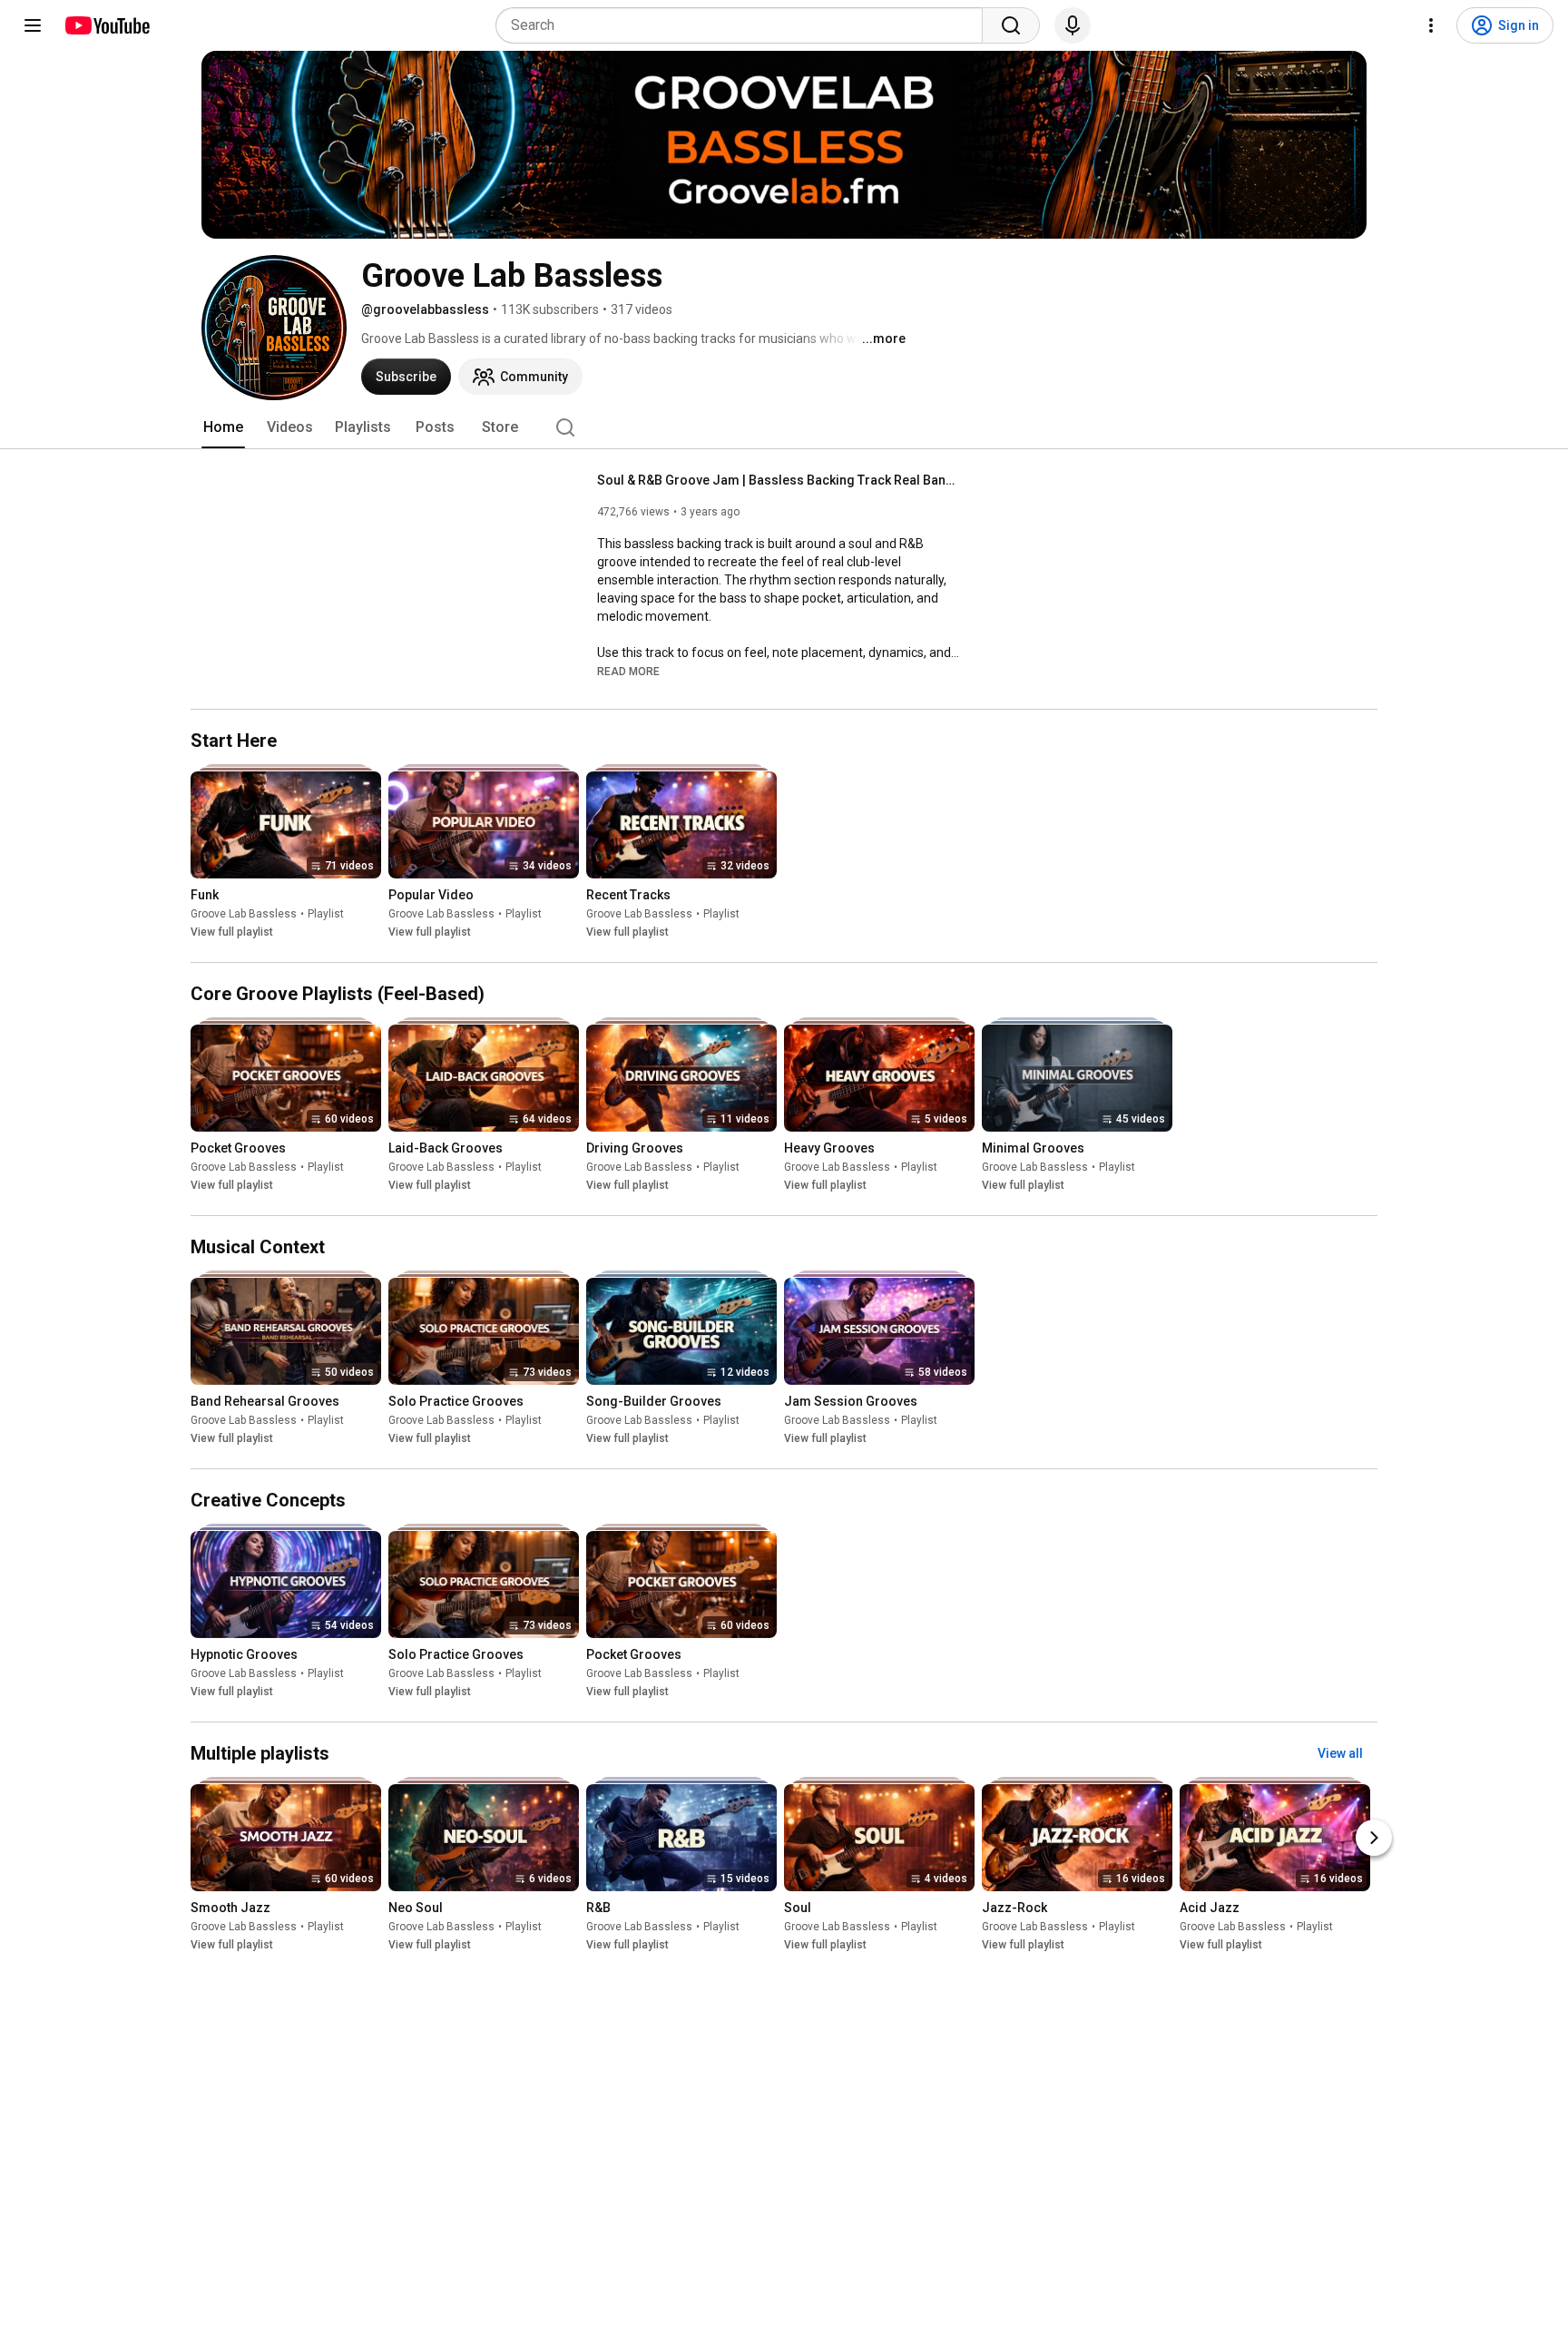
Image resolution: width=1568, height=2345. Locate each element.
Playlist (326, 914)
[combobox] (745, 25)
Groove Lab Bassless (244, 914)
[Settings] (1431, 25)
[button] (628, 671)
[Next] (1374, 1839)
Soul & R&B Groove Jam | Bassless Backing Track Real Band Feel (779, 480)
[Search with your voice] (1073, 25)
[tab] (223, 427)
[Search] (1011, 25)
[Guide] (33, 25)
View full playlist (232, 932)
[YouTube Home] (107, 25)
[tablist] (784, 427)
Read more (628, 672)
